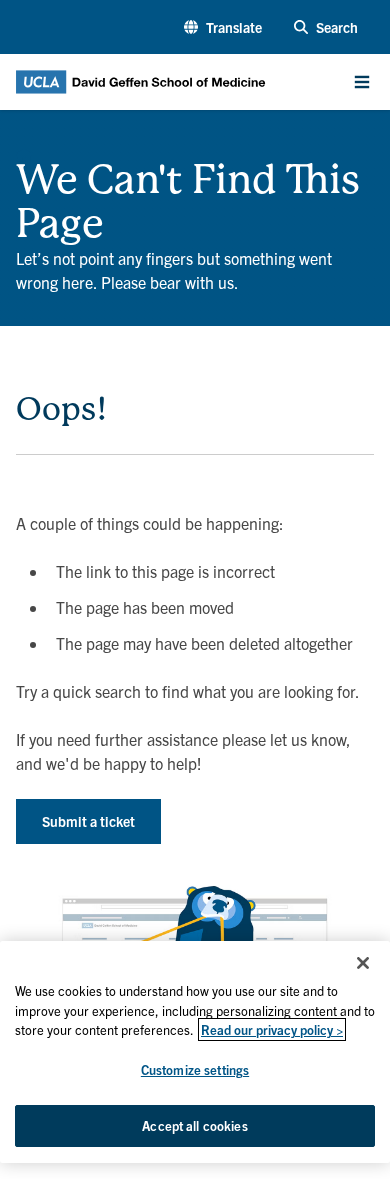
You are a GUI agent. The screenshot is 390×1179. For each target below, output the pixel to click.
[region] (195, 1052)
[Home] (24, 150)
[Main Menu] (362, 82)
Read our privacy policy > (272, 1029)
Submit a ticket (88, 821)
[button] (223, 27)
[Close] (363, 963)
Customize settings (195, 1069)
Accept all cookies (194, 1125)
